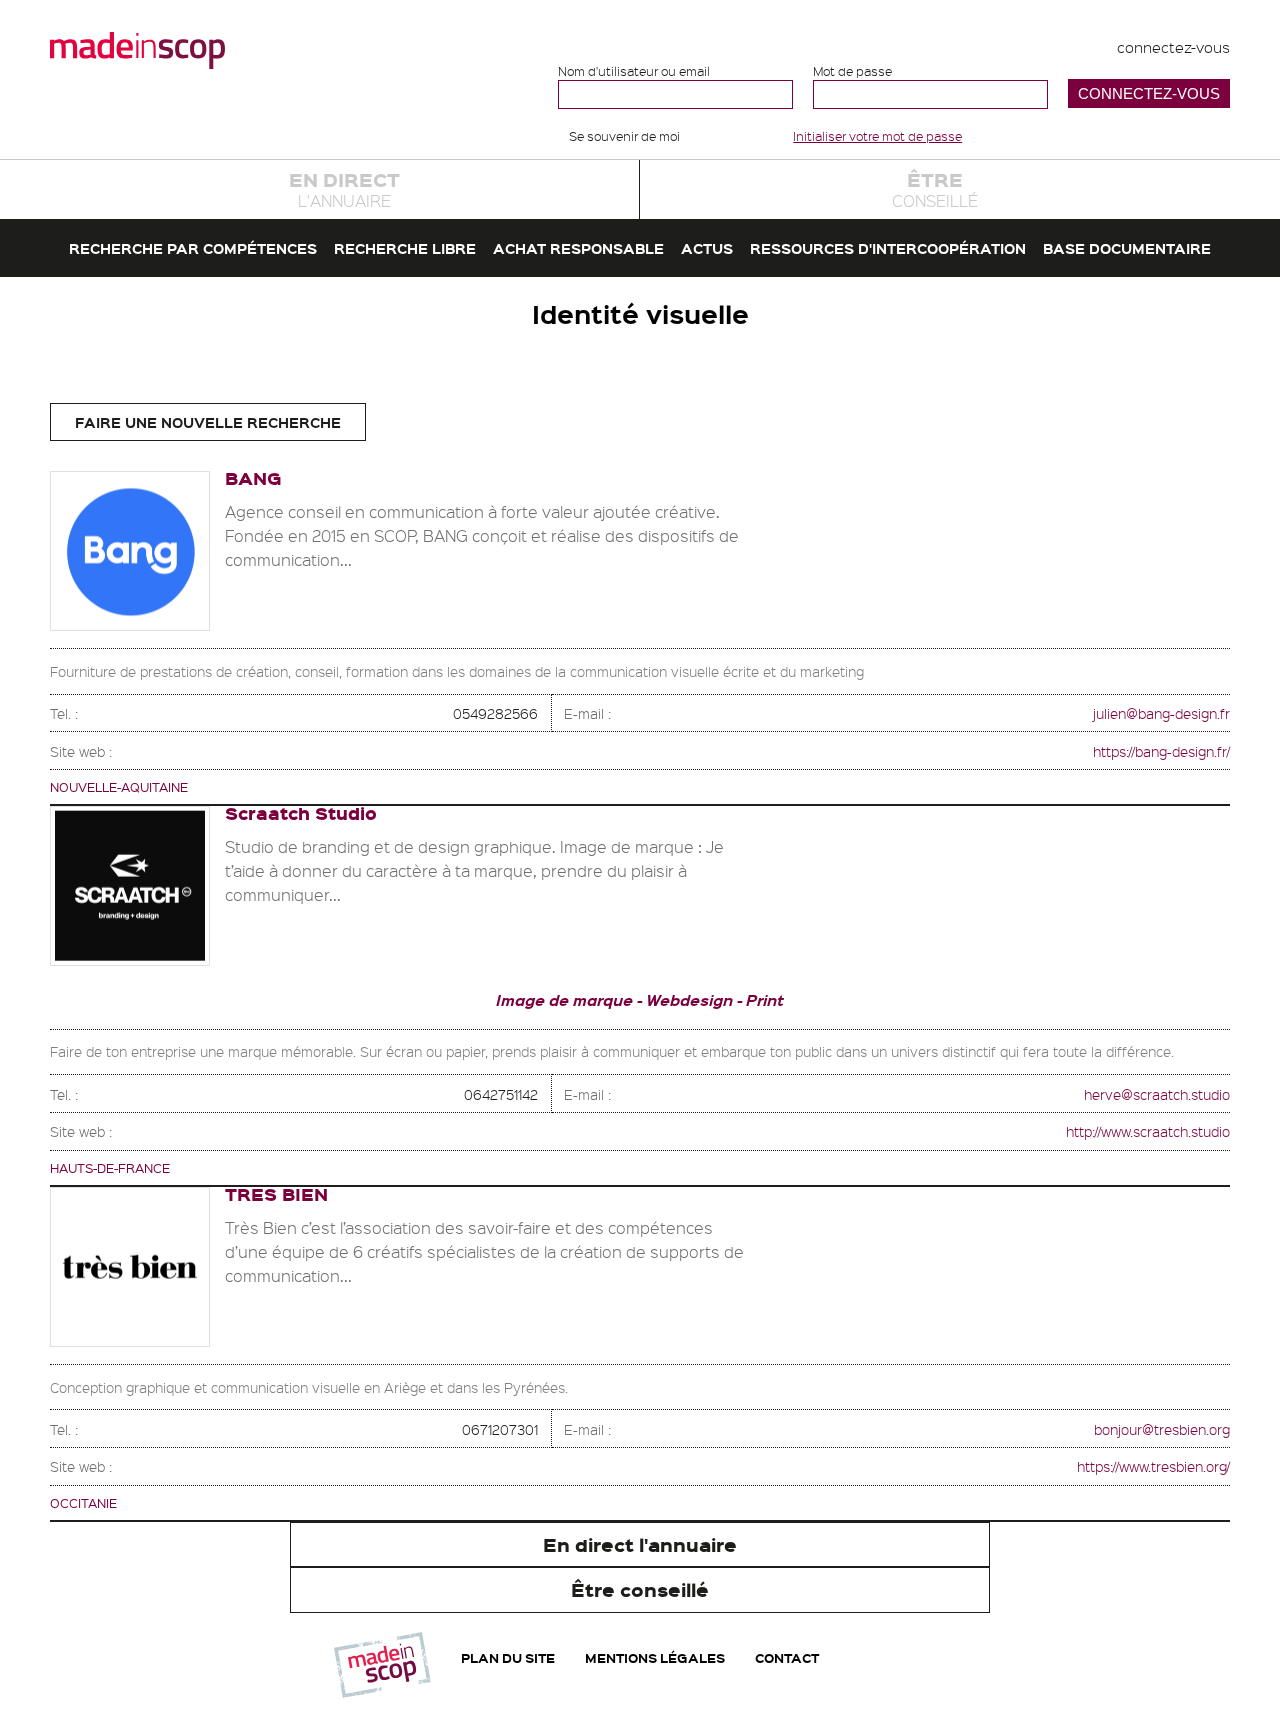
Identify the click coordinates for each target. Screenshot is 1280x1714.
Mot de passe (852, 71)
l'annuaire (344, 188)
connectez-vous (1173, 47)
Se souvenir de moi (624, 136)
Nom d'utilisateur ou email (634, 71)
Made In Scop (137, 50)
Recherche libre (405, 248)
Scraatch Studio (301, 812)
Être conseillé (640, 1589)
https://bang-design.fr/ (1161, 751)
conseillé (935, 188)
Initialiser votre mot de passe (877, 136)
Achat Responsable (578, 248)
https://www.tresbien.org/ (1153, 1466)
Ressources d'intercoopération (888, 248)
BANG (253, 477)
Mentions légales (655, 1657)
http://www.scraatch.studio (1148, 1131)
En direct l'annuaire (640, 1544)
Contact (787, 1657)
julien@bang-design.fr (1161, 713)
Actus (707, 248)
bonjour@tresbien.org (1162, 1429)
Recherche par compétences (193, 248)
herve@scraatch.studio (1157, 1094)
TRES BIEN (276, 1193)
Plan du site (508, 1657)
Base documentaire (1127, 248)
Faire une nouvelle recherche (208, 422)
